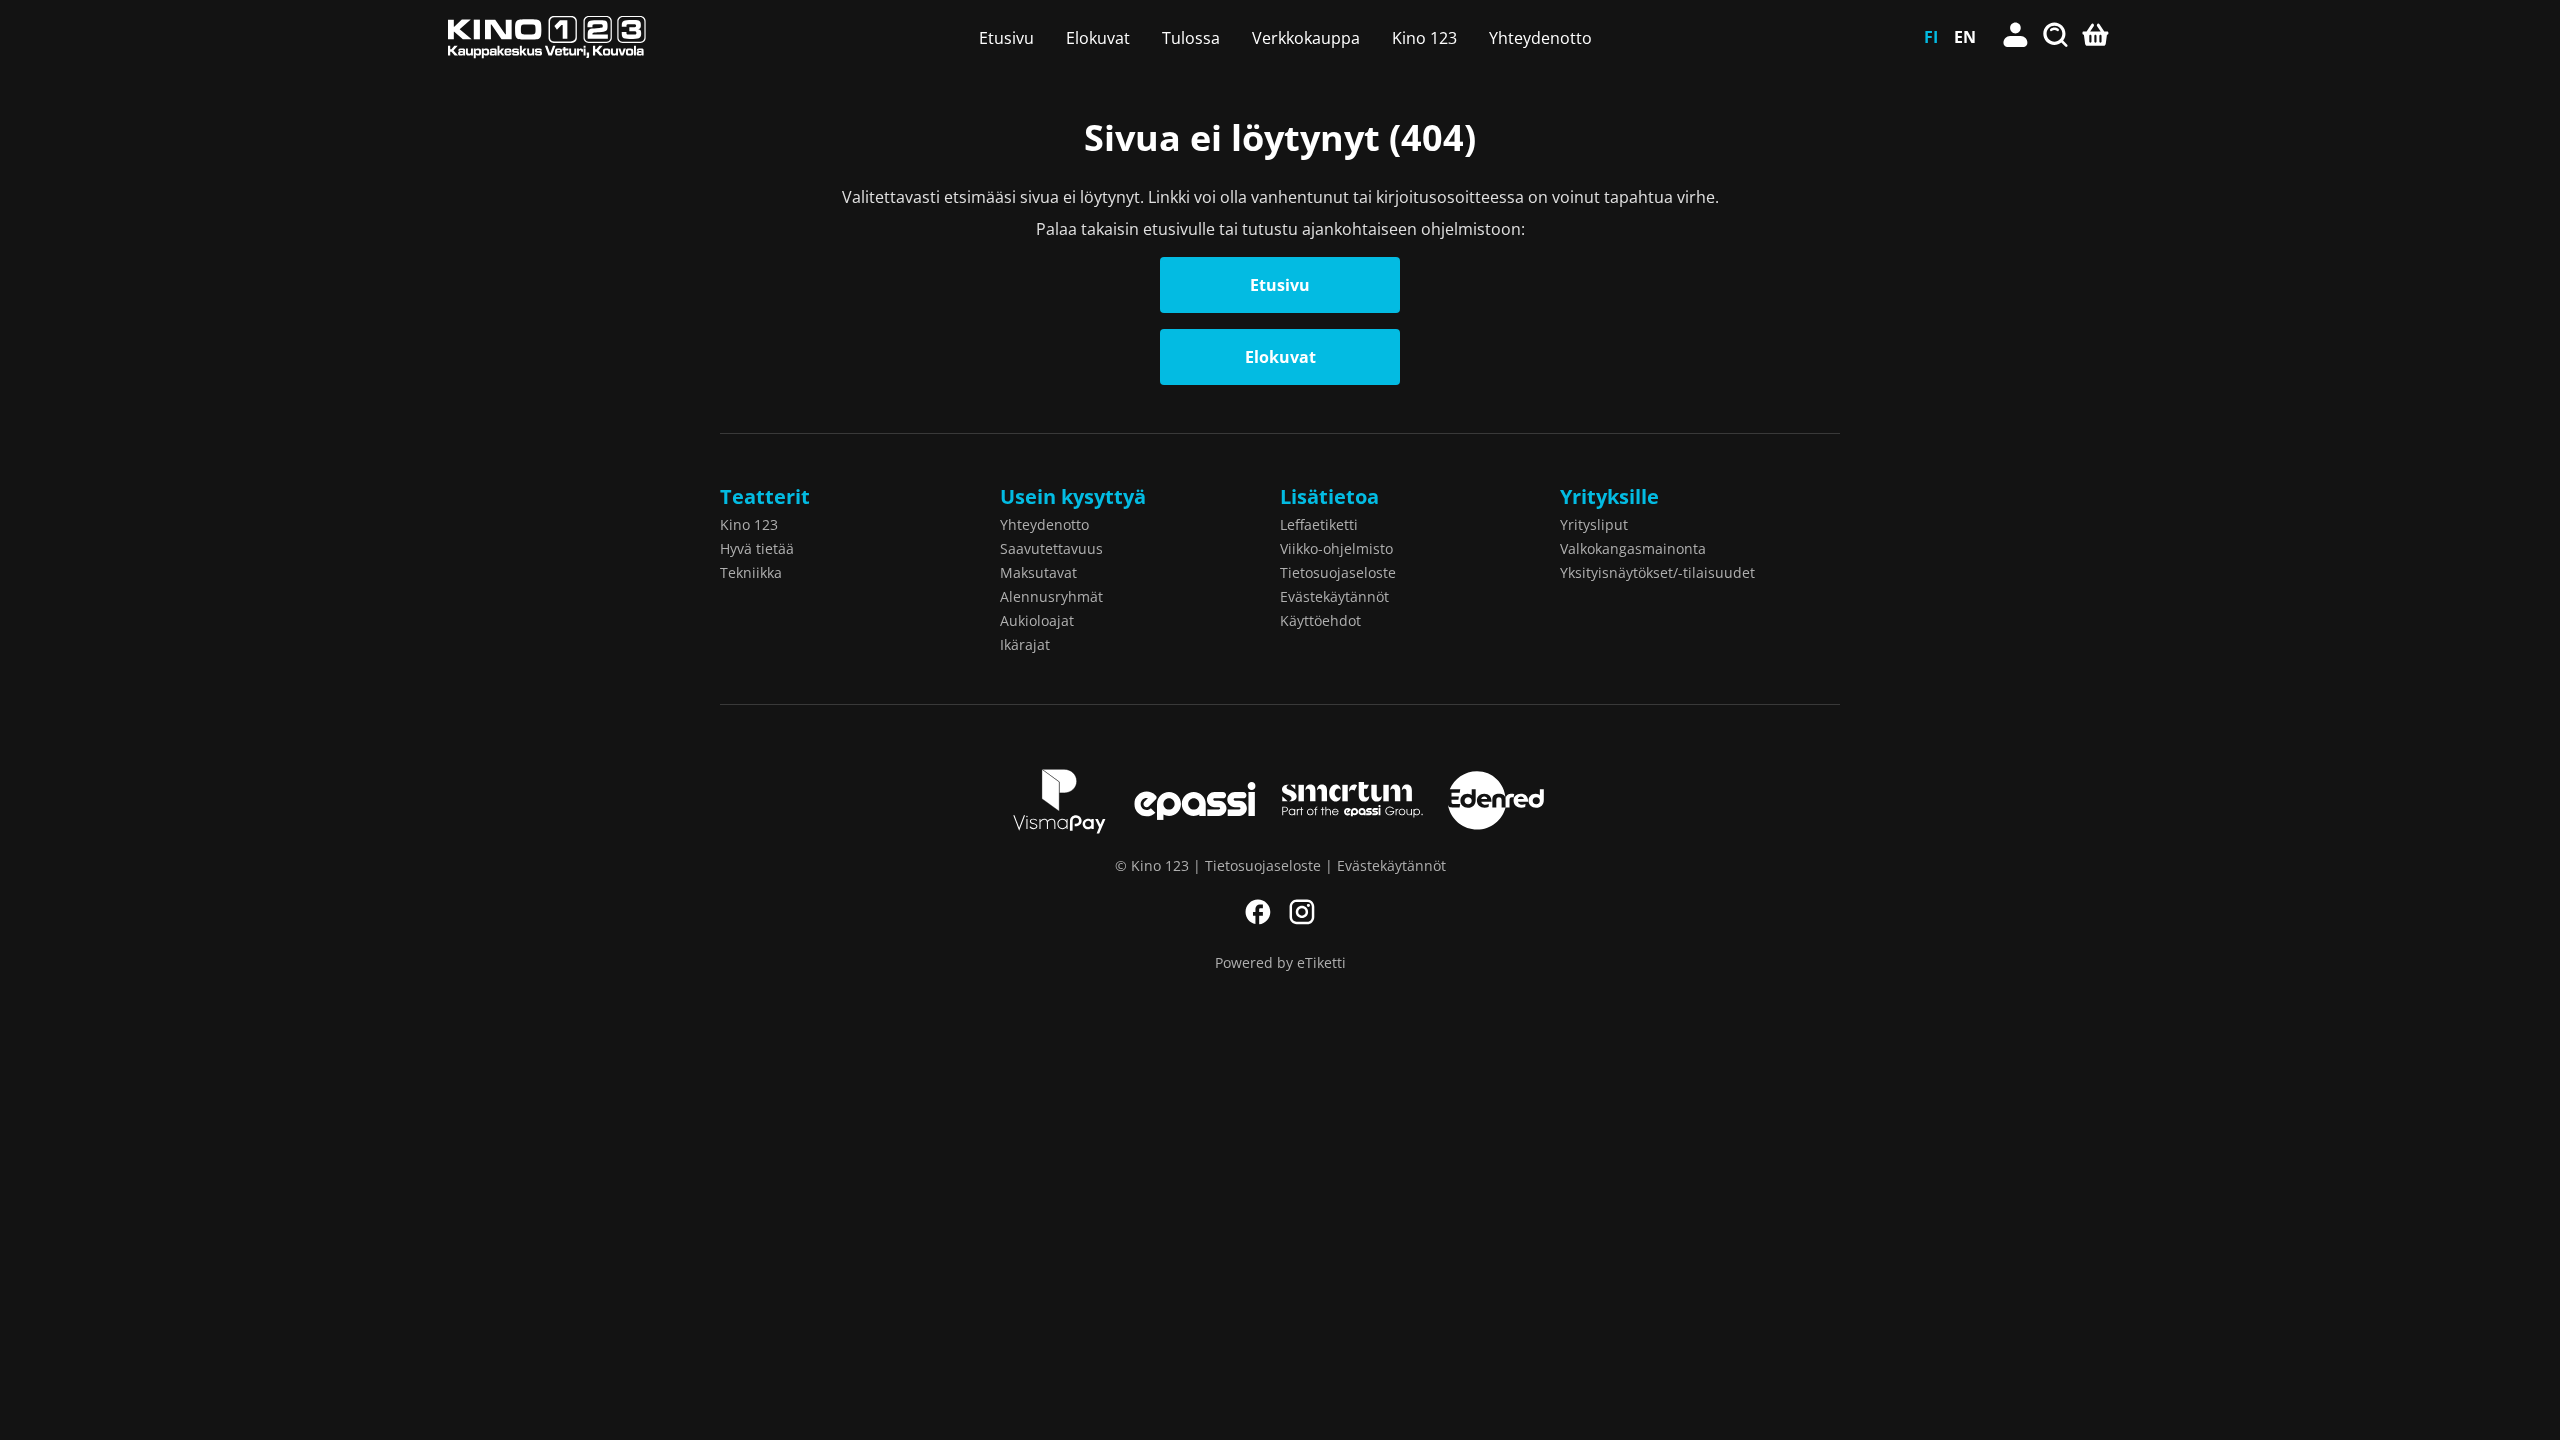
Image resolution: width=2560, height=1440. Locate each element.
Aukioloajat (1037, 620)
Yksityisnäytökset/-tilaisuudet (1657, 572)
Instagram (1302, 912)
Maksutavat (1038, 572)
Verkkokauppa (1306, 38)
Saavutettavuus (1051, 548)
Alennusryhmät (1051, 596)
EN (1965, 37)
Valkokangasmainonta (1633, 548)
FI (1931, 37)
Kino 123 (1424, 38)
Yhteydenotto (1540, 38)
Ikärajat (1025, 644)
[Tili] (2016, 37)
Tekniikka (751, 572)
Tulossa (1191, 38)
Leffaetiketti (1319, 524)
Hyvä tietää (757, 548)
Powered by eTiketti (1280, 962)
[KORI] (2096, 37)
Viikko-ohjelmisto (1336, 548)
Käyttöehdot (1320, 620)
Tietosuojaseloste (1338, 572)
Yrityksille (1609, 496)
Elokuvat (1098, 38)
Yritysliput (1594, 524)
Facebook (1258, 912)
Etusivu (1006, 38)
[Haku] (2056, 37)
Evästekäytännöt (1334, 596)
